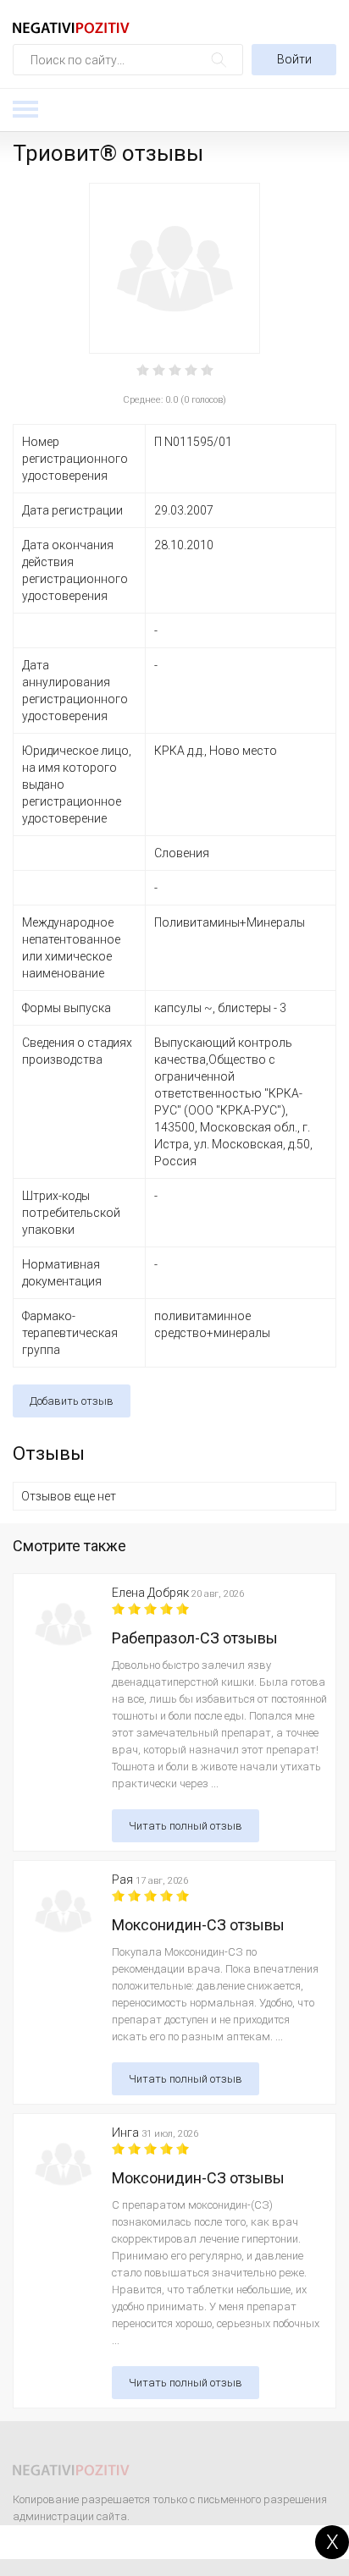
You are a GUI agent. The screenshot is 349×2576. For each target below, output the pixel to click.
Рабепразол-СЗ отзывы (195, 1638)
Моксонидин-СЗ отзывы (198, 1925)
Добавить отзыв (72, 1401)
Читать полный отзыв (186, 1826)
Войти (294, 59)
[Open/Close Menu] (25, 109)
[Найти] (219, 60)
